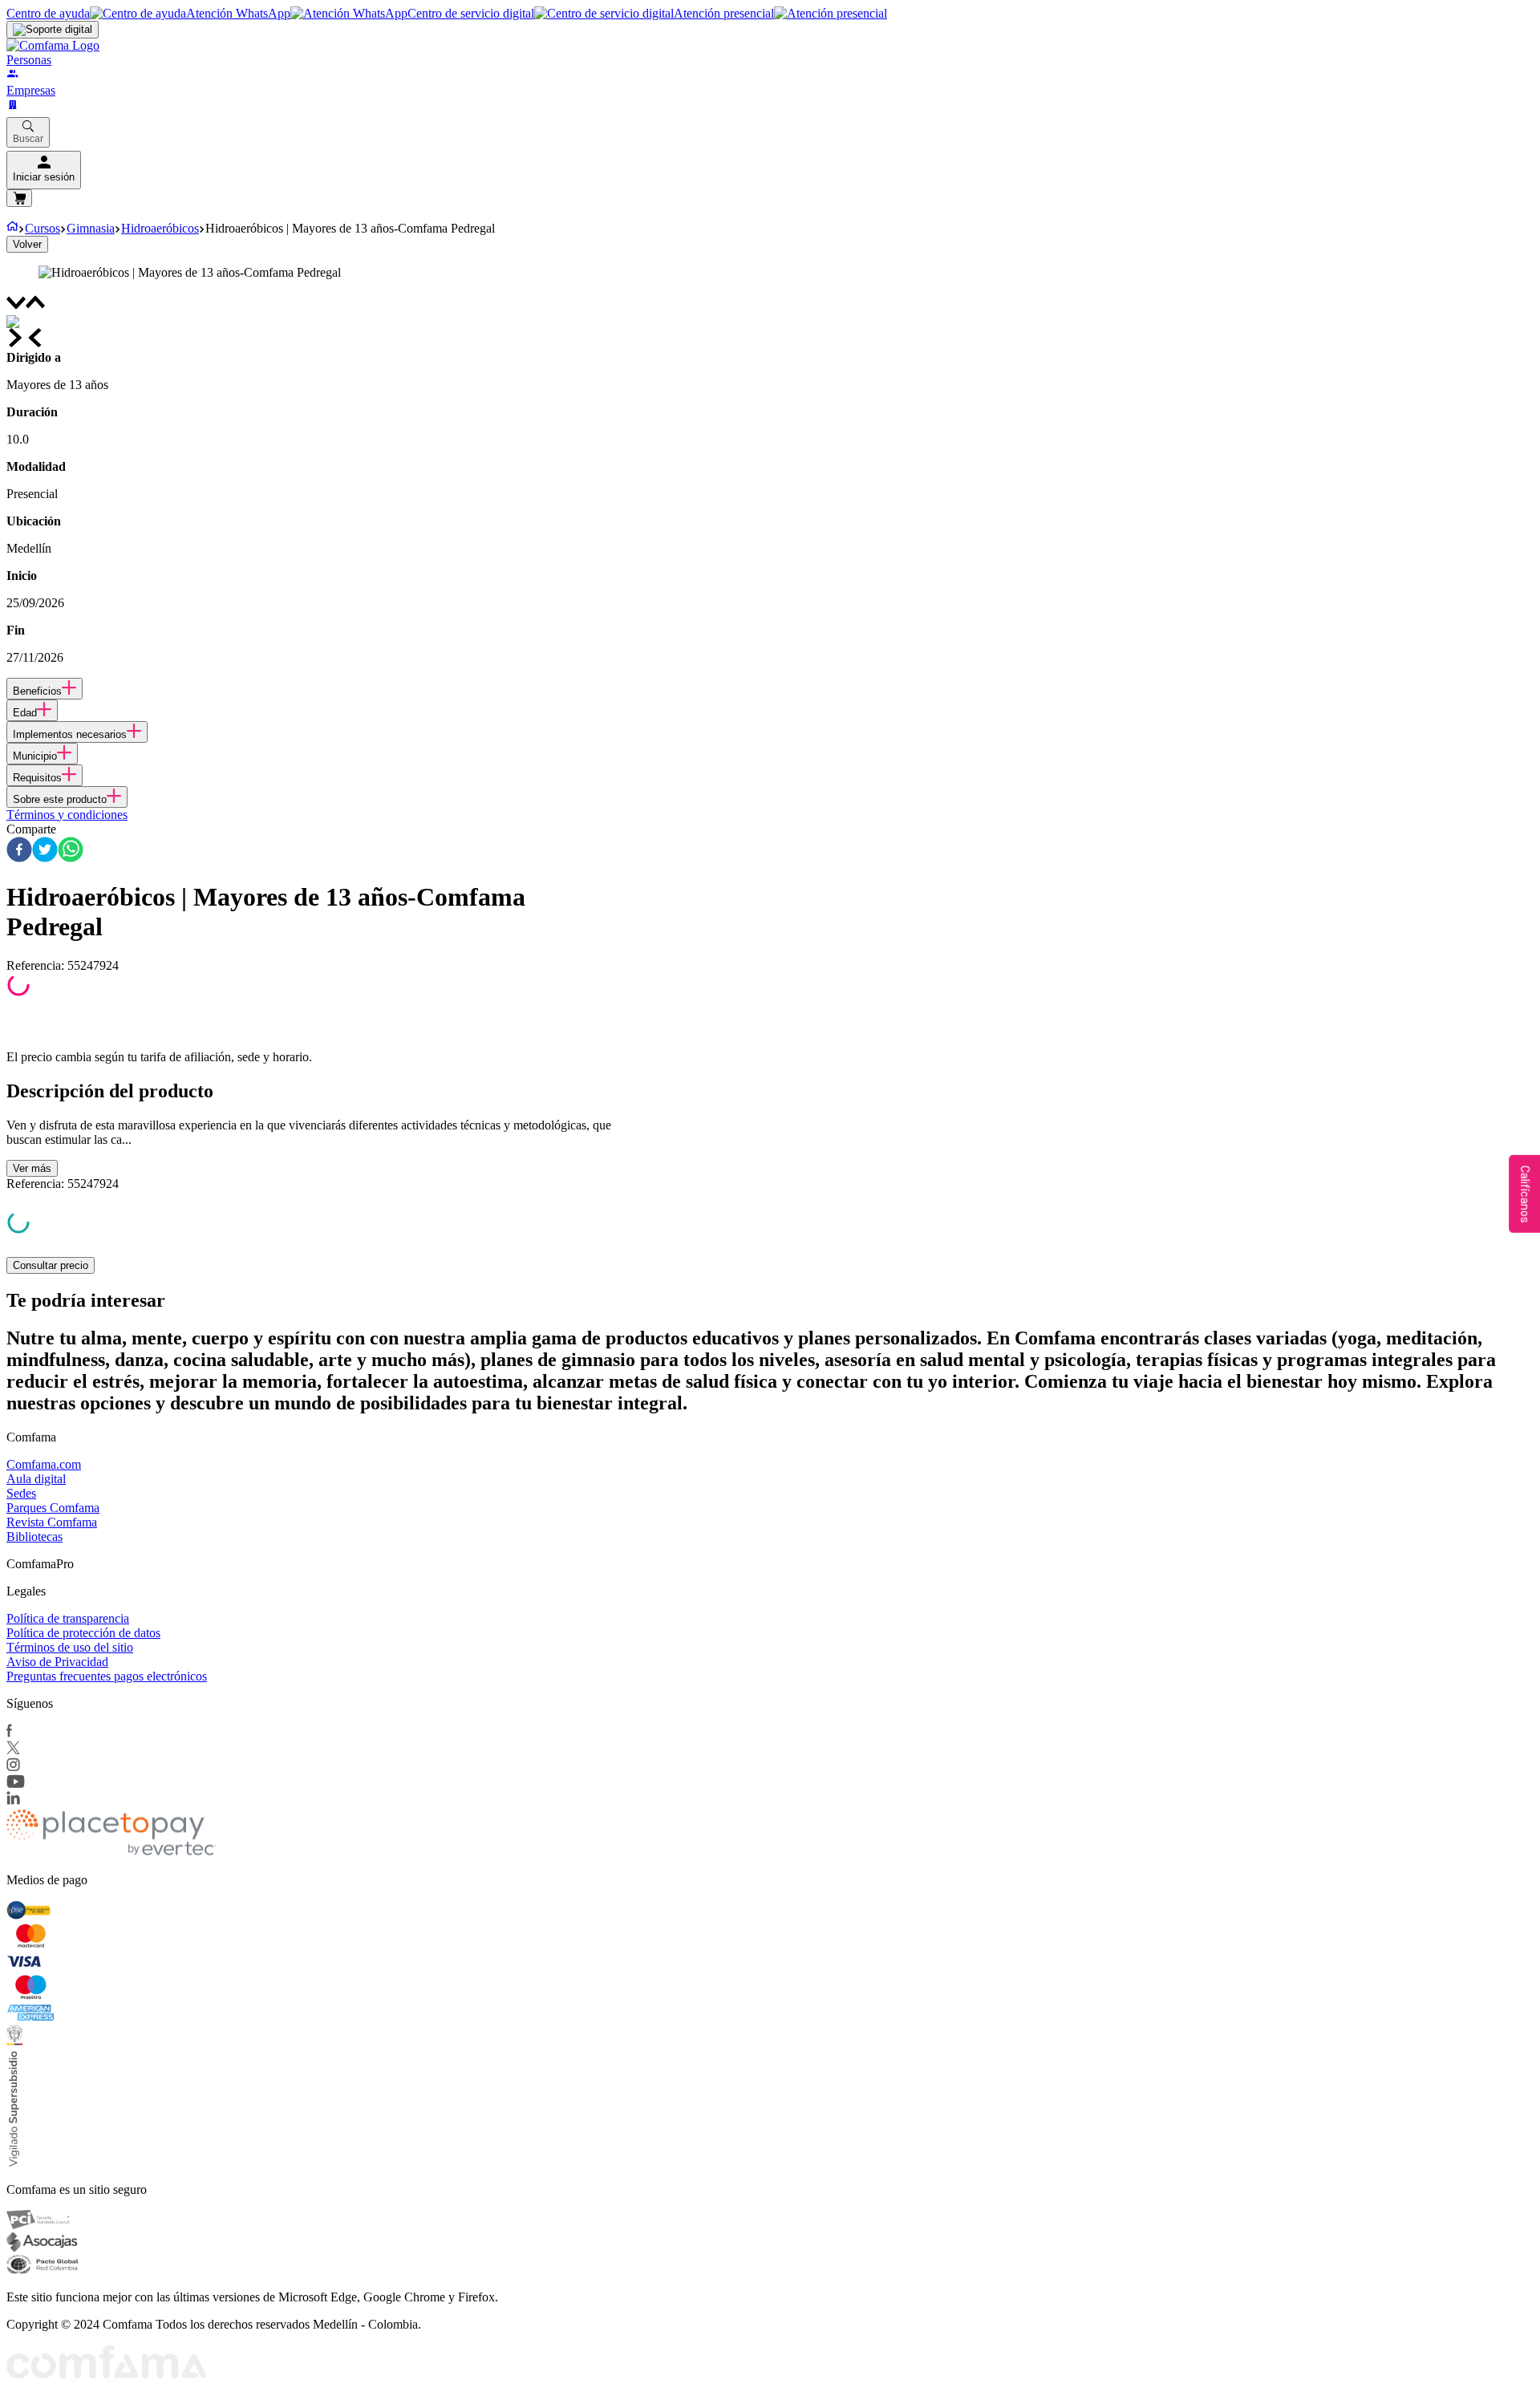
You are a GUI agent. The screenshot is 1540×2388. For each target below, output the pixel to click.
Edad (25, 713)
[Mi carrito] (19, 198)
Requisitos (37, 778)
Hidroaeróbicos (160, 228)
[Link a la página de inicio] (12, 228)
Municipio (35, 756)
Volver (27, 244)
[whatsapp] (71, 851)
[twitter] (45, 851)
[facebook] (19, 851)
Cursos (43, 228)
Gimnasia (91, 228)
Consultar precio (51, 1265)
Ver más (32, 1168)
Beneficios (37, 691)
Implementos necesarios (70, 734)
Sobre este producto (60, 799)
